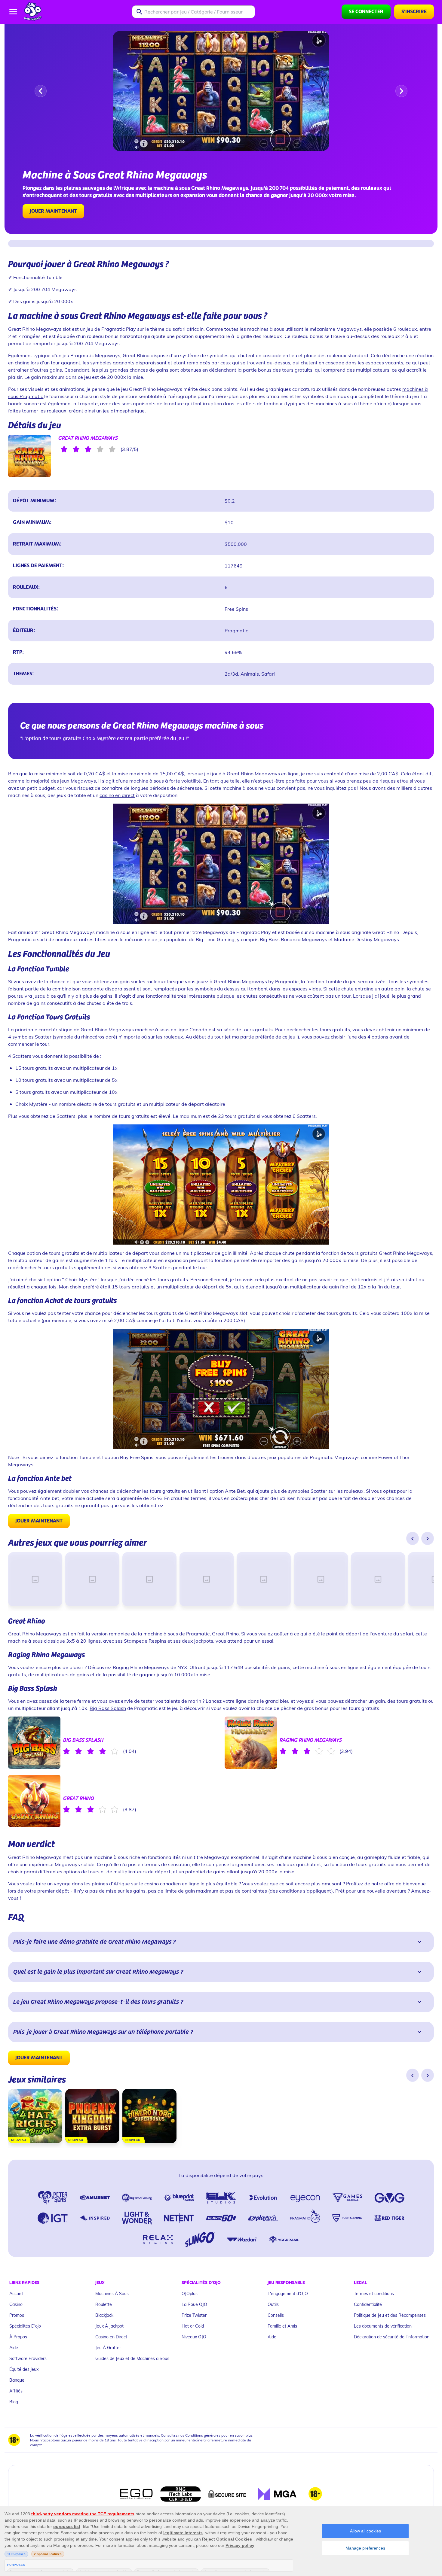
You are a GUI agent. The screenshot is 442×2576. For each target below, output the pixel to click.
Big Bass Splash (108, 1708)
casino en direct (117, 795)
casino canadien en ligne (172, 1883)
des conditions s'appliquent (301, 1891)
